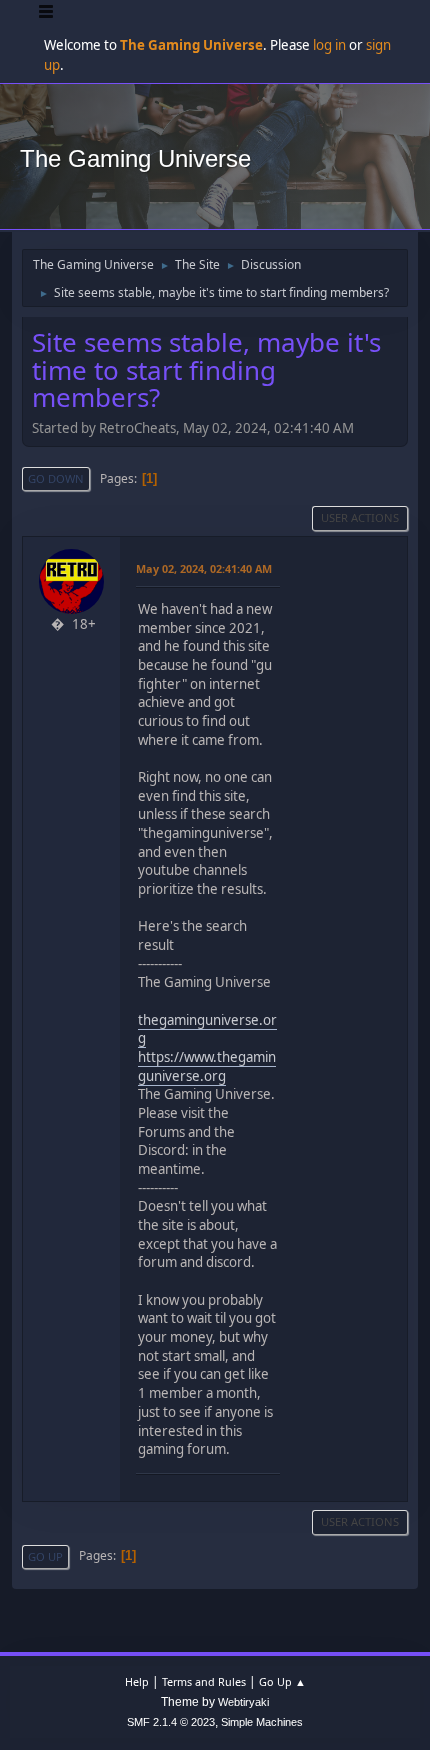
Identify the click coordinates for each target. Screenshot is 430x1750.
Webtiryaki (243, 1702)
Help (137, 1681)
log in (329, 45)
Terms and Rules (204, 1681)
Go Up (45, 1556)
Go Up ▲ (282, 1681)
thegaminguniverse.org (207, 1029)
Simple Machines (262, 1722)
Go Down (56, 478)
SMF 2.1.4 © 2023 (171, 1722)
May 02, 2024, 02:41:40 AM (204, 568)
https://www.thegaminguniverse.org (207, 1066)
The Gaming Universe (135, 158)
